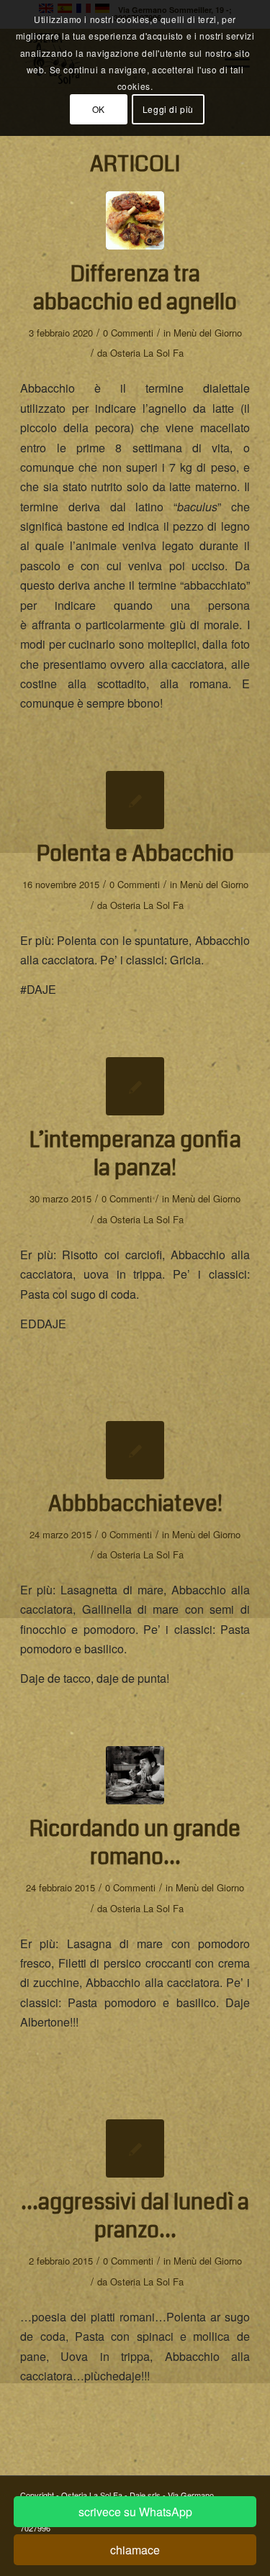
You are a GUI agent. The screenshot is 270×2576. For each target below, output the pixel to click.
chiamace (135, 2550)
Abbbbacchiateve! (135, 1504)
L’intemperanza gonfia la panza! (135, 1154)
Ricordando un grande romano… (135, 1843)
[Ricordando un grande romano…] (135, 1775)
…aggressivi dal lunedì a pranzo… (135, 2216)
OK (99, 109)
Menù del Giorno (208, 333)
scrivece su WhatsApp (135, 2512)
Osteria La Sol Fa (147, 353)
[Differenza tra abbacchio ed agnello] (135, 220)
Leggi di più (168, 109)
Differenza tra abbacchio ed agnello (135, 288)
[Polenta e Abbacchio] (135, 800)
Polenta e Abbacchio (135, 854)
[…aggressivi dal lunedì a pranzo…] (135, 2148)
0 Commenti (128, 333)
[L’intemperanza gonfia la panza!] (135, 1086)
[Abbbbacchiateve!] (135, 1450)
